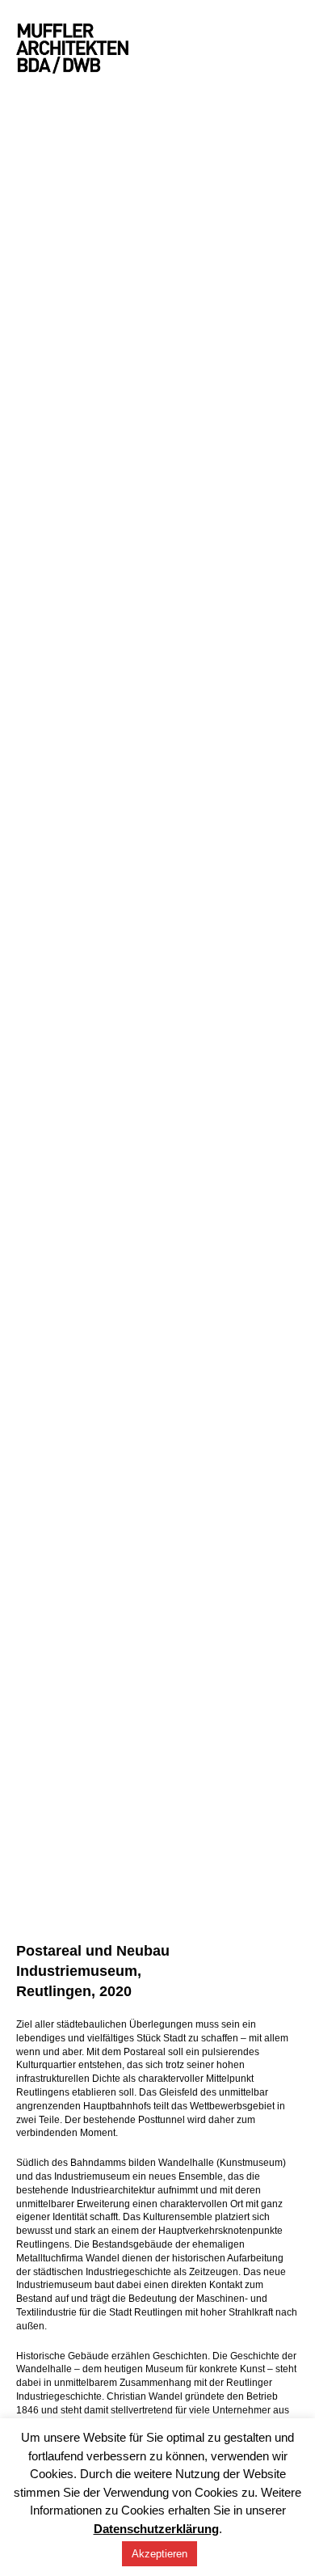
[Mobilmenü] (294, 49)
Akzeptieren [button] (160, 2554)
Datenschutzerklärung (156, 2529)
